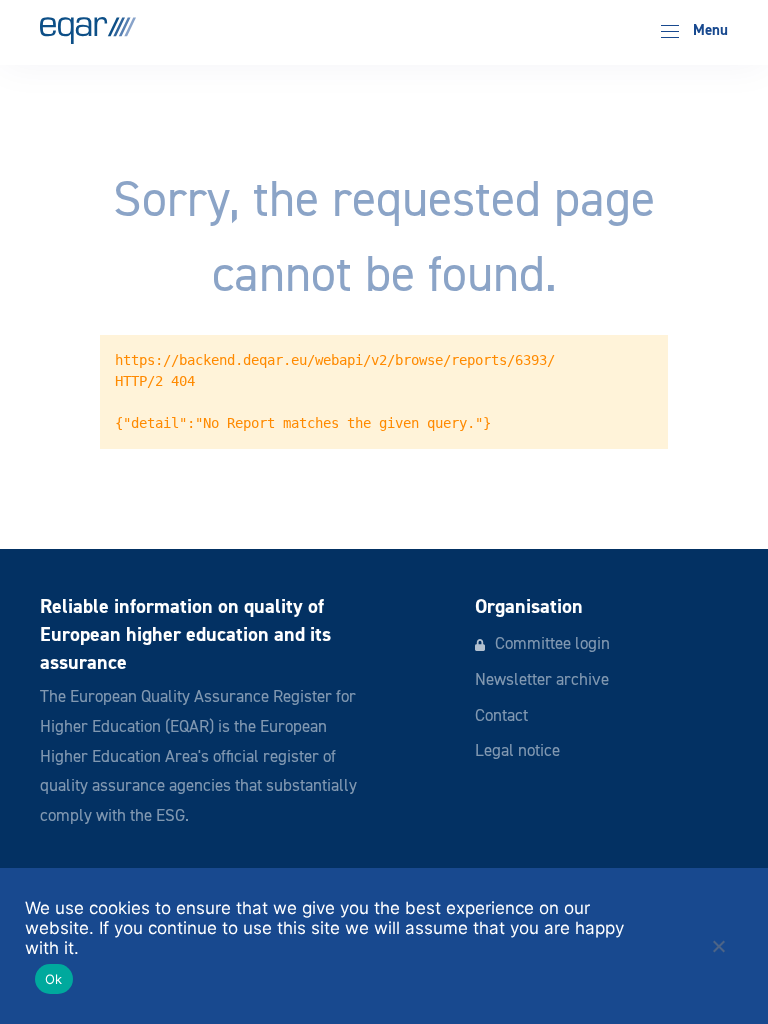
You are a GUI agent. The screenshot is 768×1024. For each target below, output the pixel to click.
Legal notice (517, 751)
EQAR (88, 30)
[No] (718, 946)
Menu (708, 30)
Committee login (552, 644)
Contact (501, 716)
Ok (54, 979)
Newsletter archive (542, 680)
